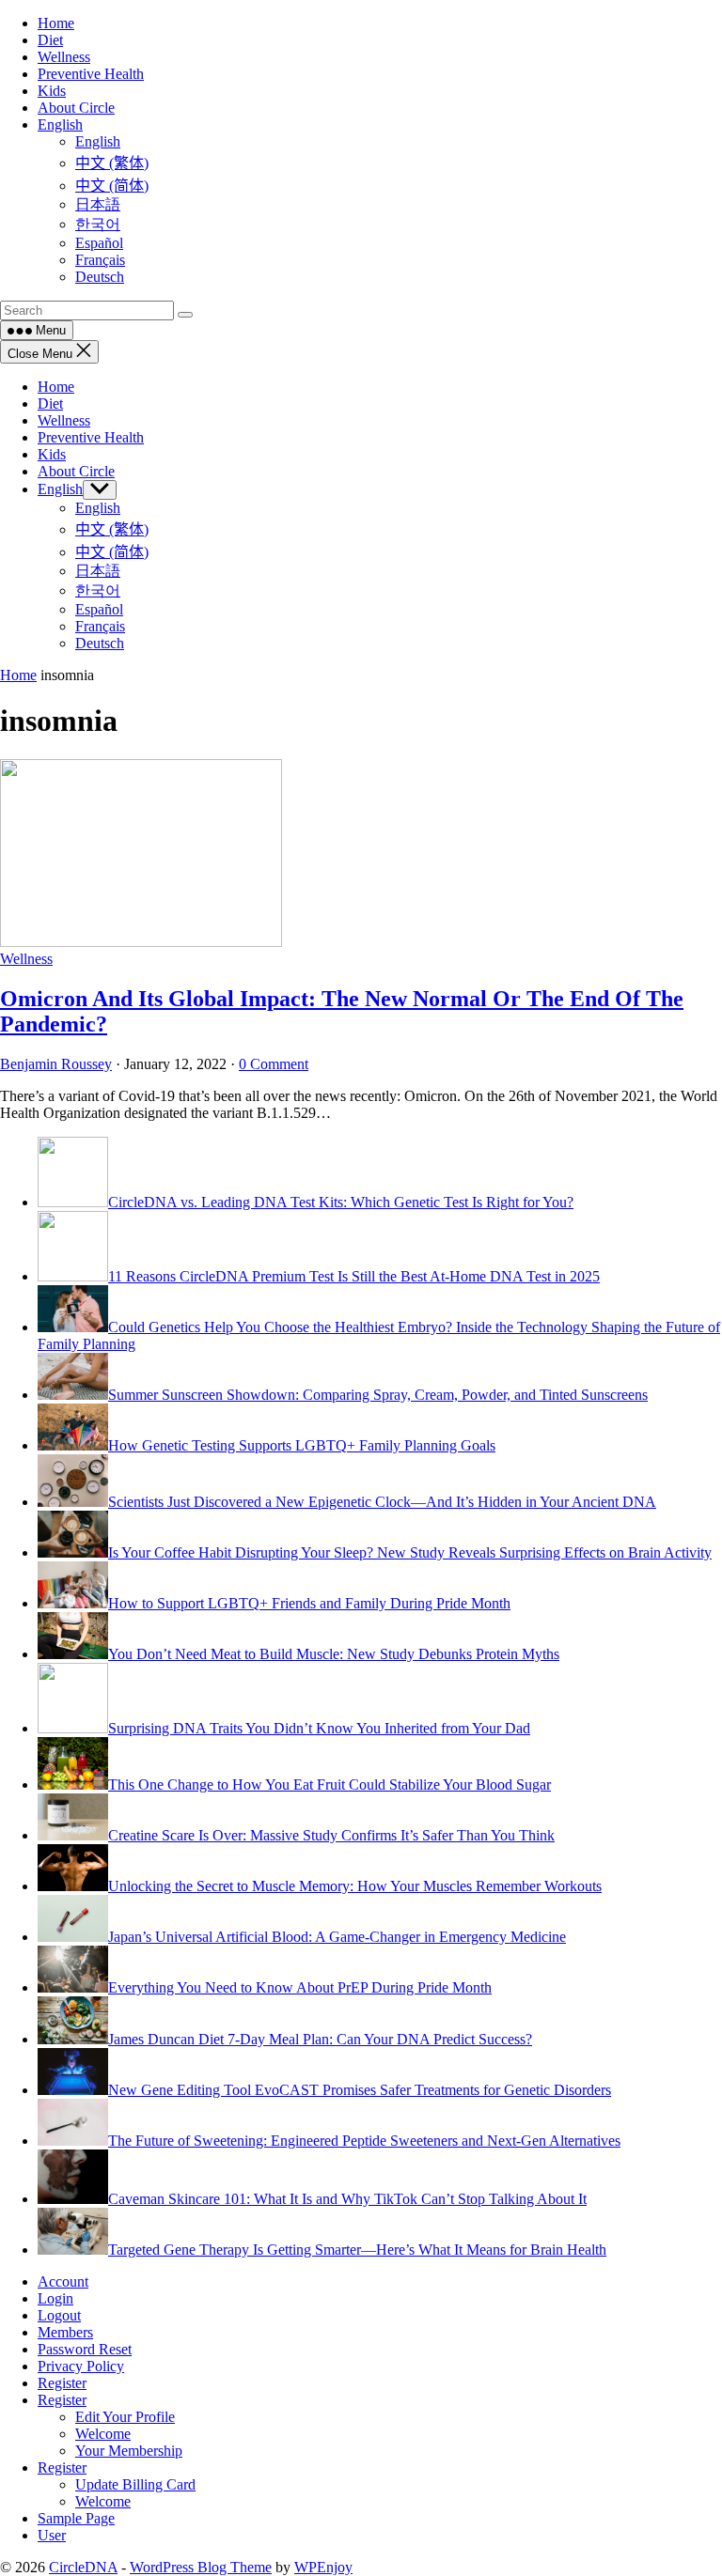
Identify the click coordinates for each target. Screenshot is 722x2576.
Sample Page (76, 2518)
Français (100, 626)
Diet (50, 403)
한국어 (98, 590)
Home (56, 387)
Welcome (103, 2434)
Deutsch (100, 643)
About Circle (76, 471)
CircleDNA (83, 2567)
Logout (59, 2315)
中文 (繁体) (112, 529)
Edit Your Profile (125, 2417)
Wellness (64, 420)
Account (63, 2281)
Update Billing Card (135, 2484)
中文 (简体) (112, 552)
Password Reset (85, 2349)
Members (65, 2332)
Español (99, 609)
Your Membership (129, 2451)
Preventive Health (91, 437)
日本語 (98, 571)
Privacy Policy (81, 2366)
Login (55, 2298)
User (52, 2535)
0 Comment (274, 1064)
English (60, 489)
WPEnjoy (323, 2567)
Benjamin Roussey (56, 1064)
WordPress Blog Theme (201, 2567)
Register (62, 2383)
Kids (52, 454)
